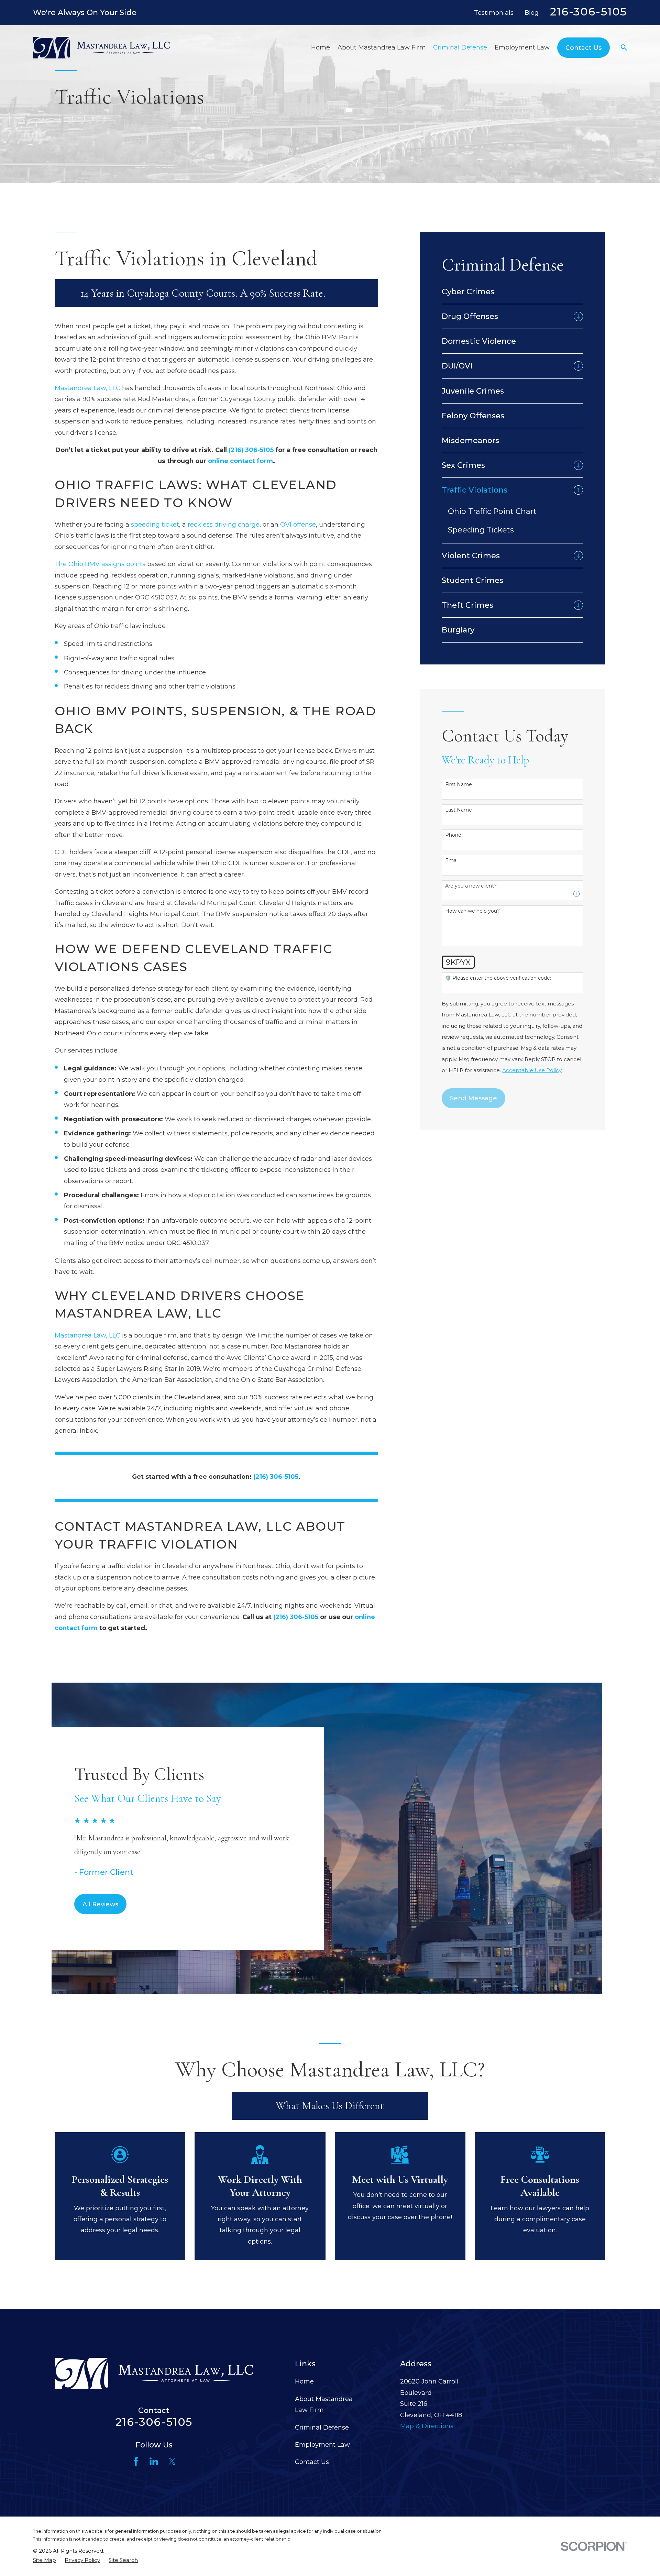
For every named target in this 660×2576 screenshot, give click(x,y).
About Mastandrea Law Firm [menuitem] (382, 47)
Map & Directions (427, 2426)
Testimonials (494, 13)
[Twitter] (172, 2461)
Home (304, 2381)
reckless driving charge (224, 525)
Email (452, 861)
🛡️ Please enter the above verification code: (498, 978)
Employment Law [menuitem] (522, 47)
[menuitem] (512, 292)
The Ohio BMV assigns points (100, 564)
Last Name (459, 810)
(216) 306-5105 (251, 450)
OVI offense (298, 525)
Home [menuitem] (321, 47)
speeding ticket (155, 525)
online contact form (240, 461)
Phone (453, 835)
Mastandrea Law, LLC (87, 388)
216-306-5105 (588, 12)
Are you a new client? (471, 886)
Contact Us (312, 2462)
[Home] (101, 47)
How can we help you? (472, 911)
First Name (459, 785)
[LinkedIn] (154, 2461)
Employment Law (322, 2445)
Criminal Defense (322, 2428)
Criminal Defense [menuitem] (460, 47)
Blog (532, 13)
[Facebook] (136, 2461)
